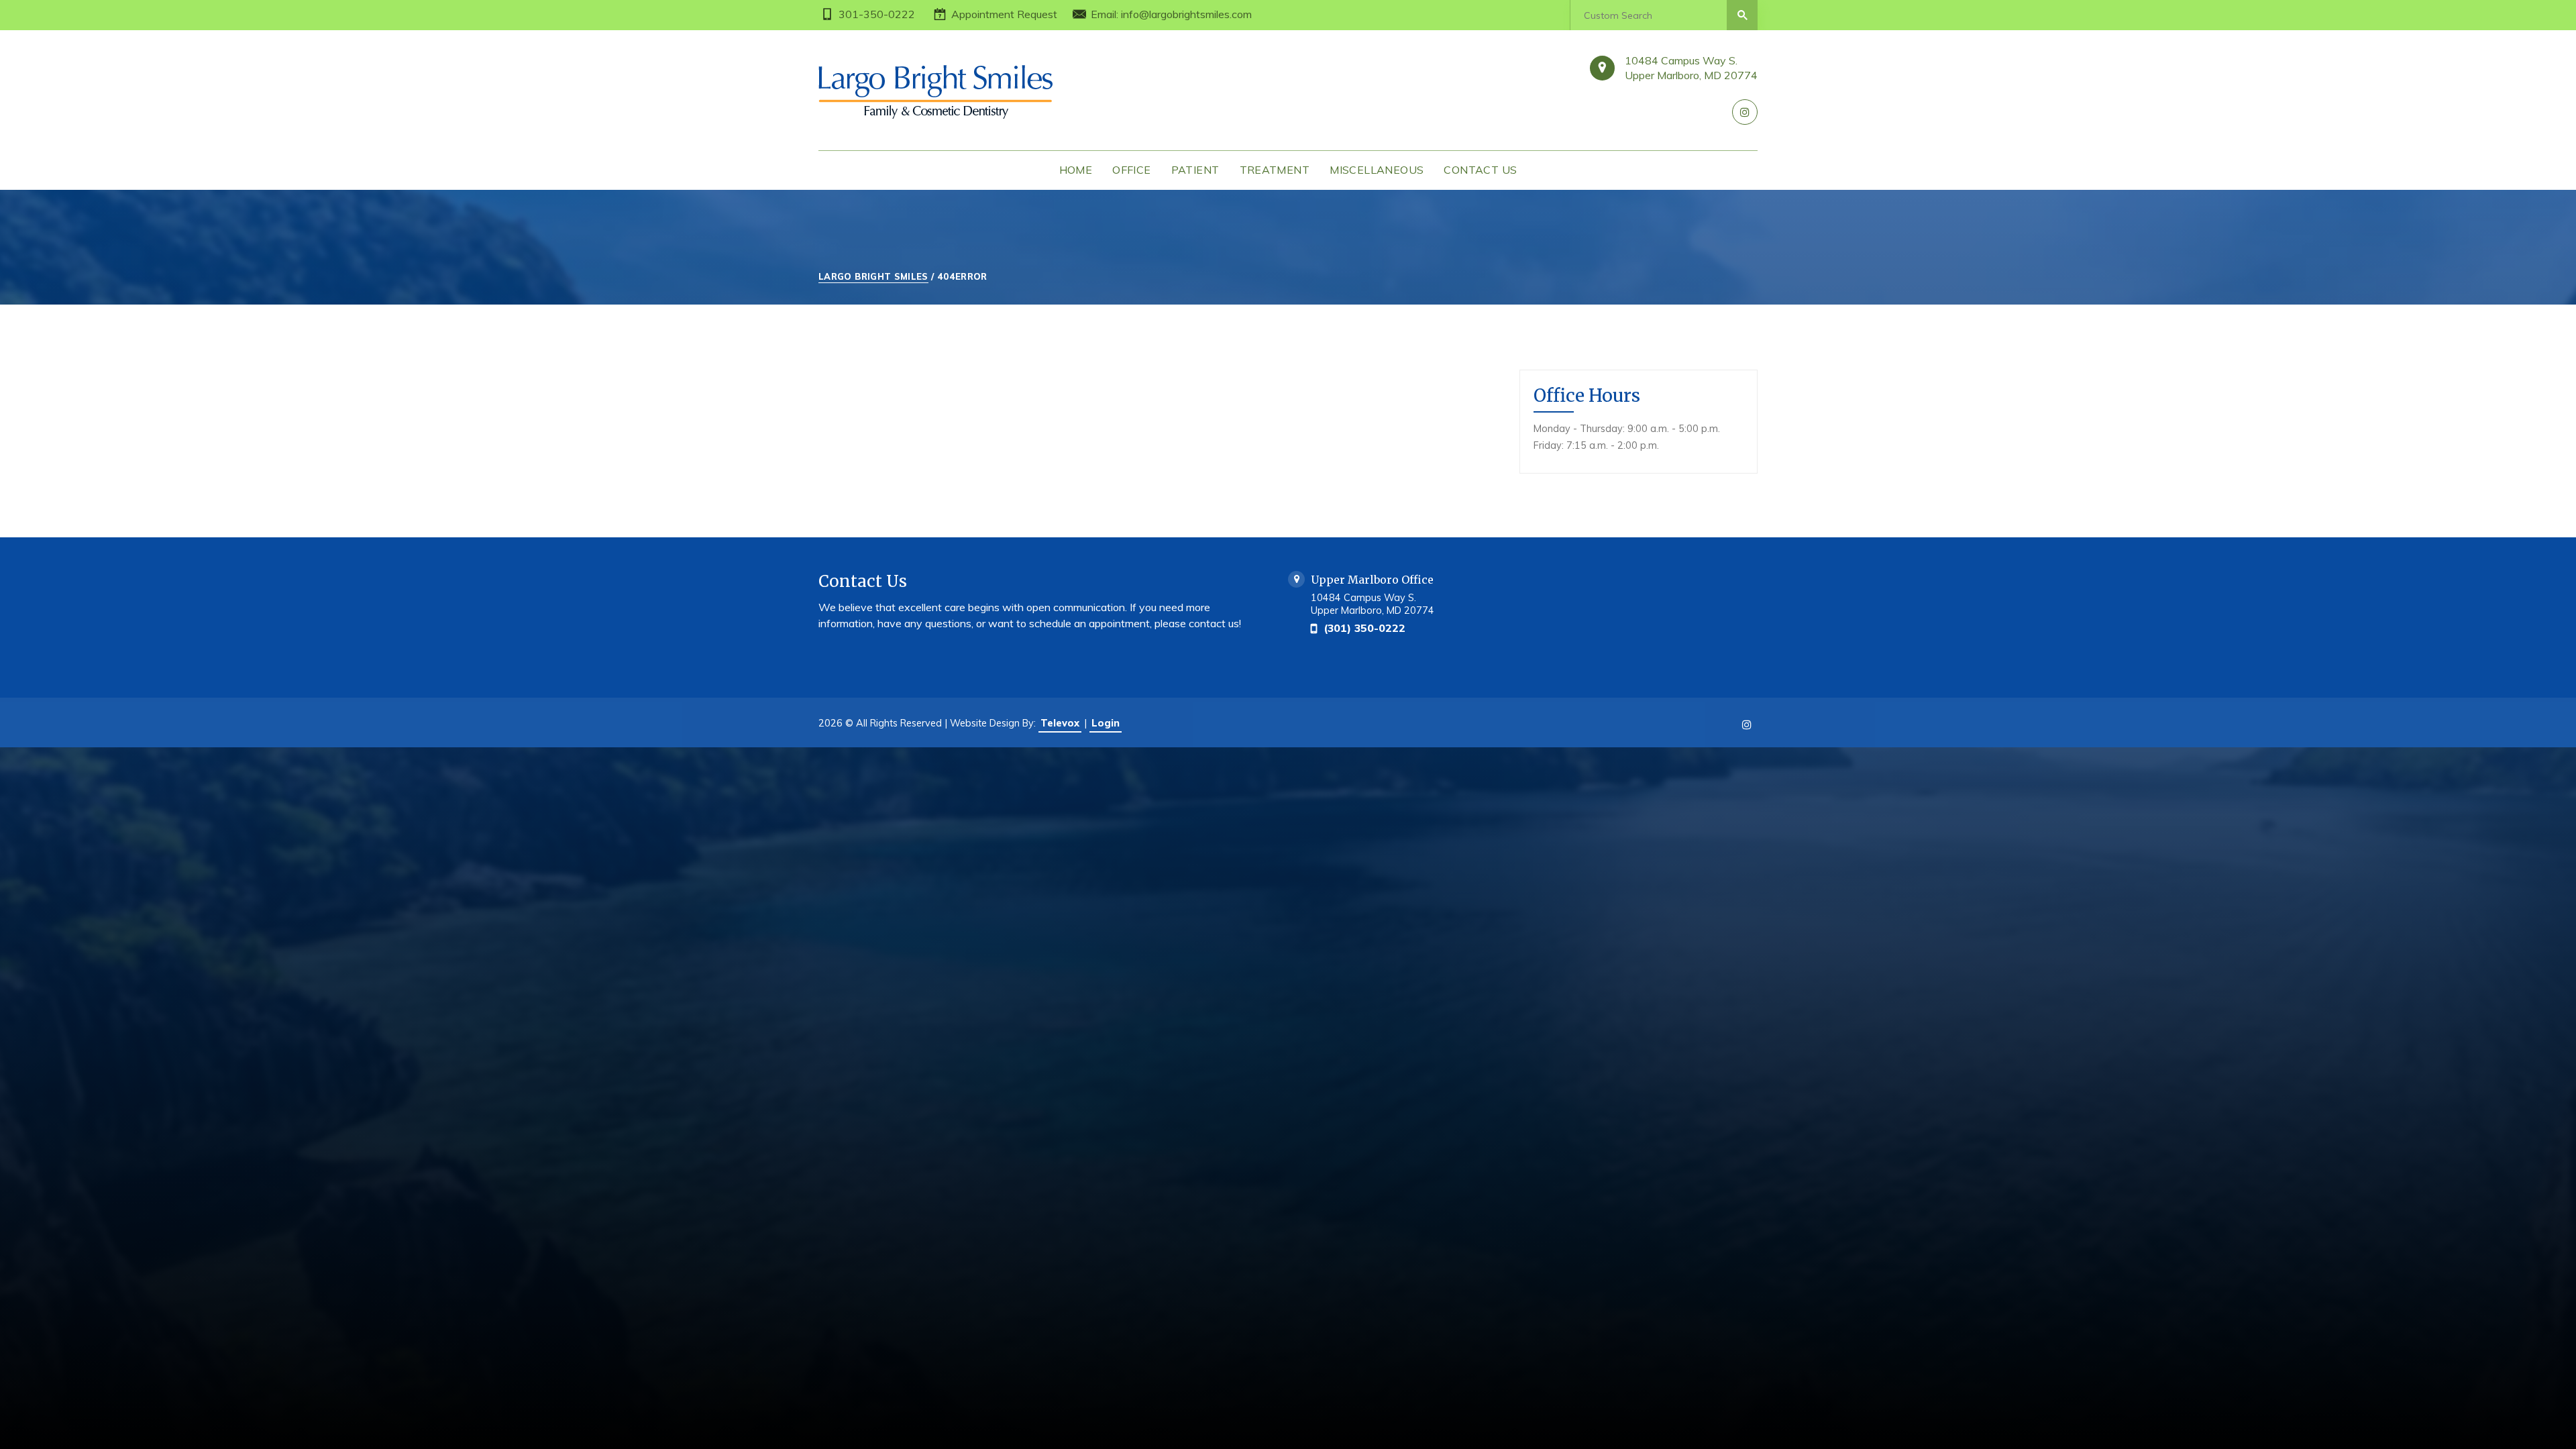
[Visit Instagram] (1745, 112)
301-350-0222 (877, 14)
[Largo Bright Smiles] (959, 92)
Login (1106, 723)
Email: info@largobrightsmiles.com (1171, 14)
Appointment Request (1004, 14)
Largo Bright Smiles (873, 276)
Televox (1060, 723)
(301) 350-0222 (1364, 628)
